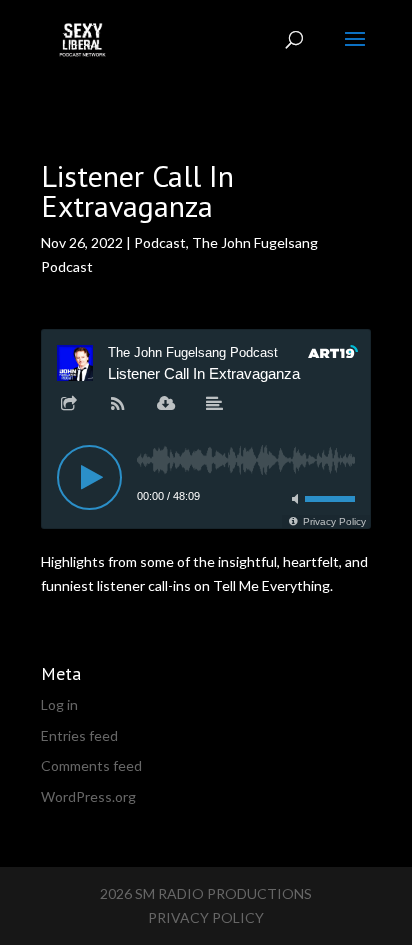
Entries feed (79, 735)
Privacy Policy (206, 917)
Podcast (160, 242)
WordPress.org (88, 796)
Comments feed (91, 765)
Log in (59, 704)
